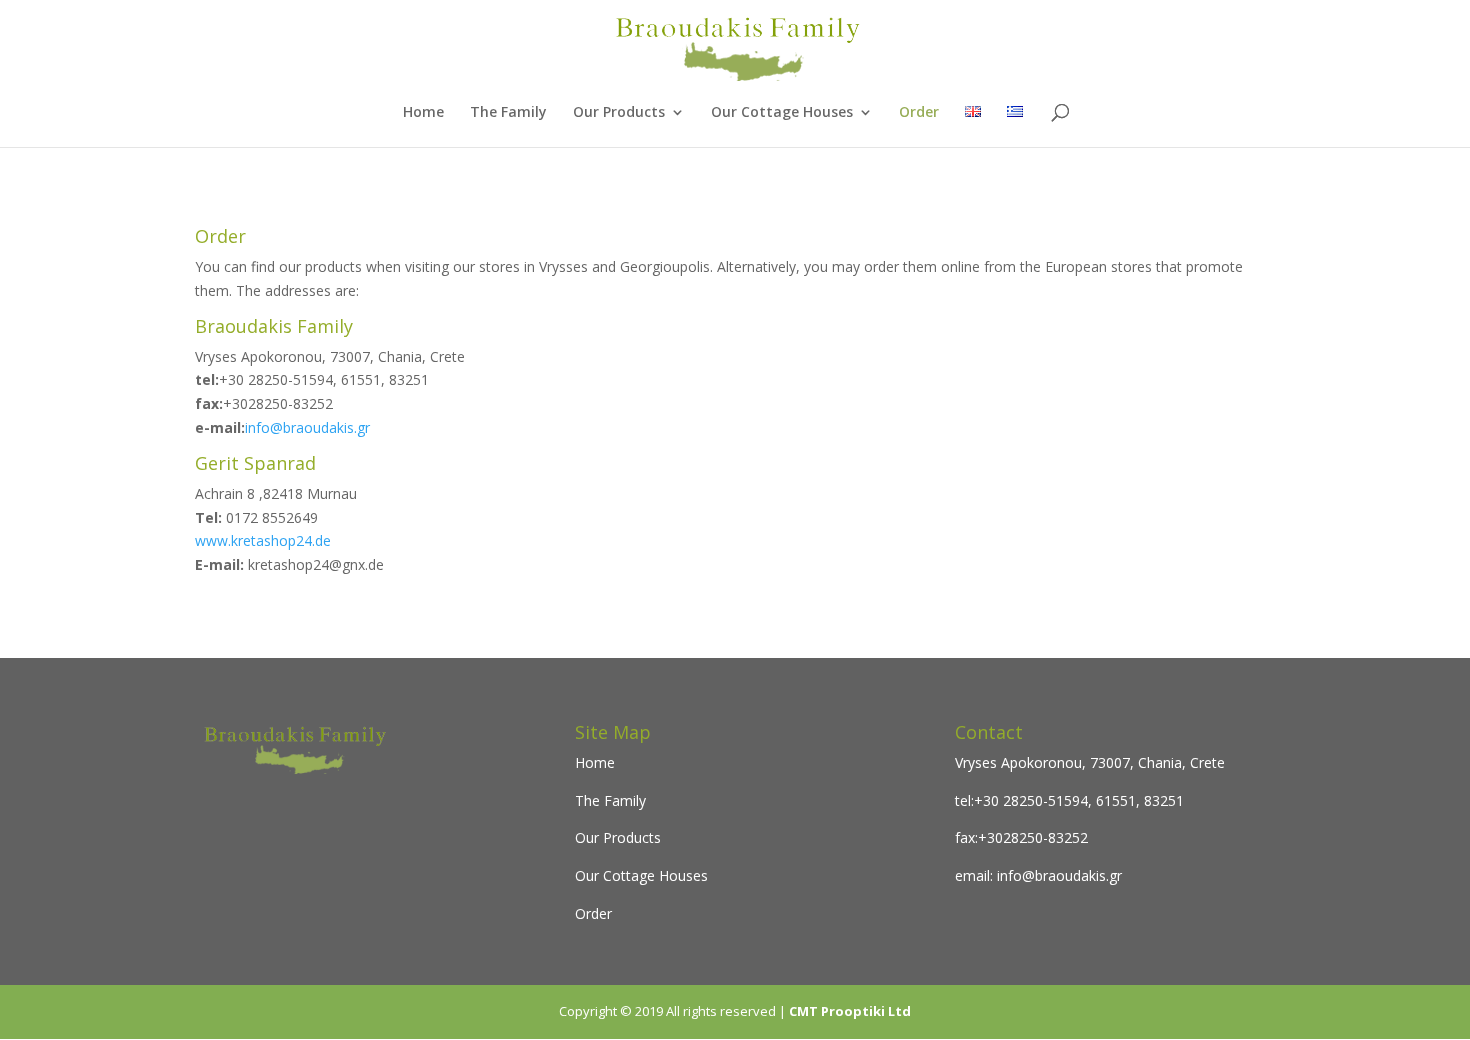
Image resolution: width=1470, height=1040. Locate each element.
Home (423, 113)
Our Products (619, 113)
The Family (508, 113)
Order (919, 113)
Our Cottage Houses (782, 113)
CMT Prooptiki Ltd (850, 1011)
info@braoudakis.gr (307, 427)
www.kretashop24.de (263, 540)
